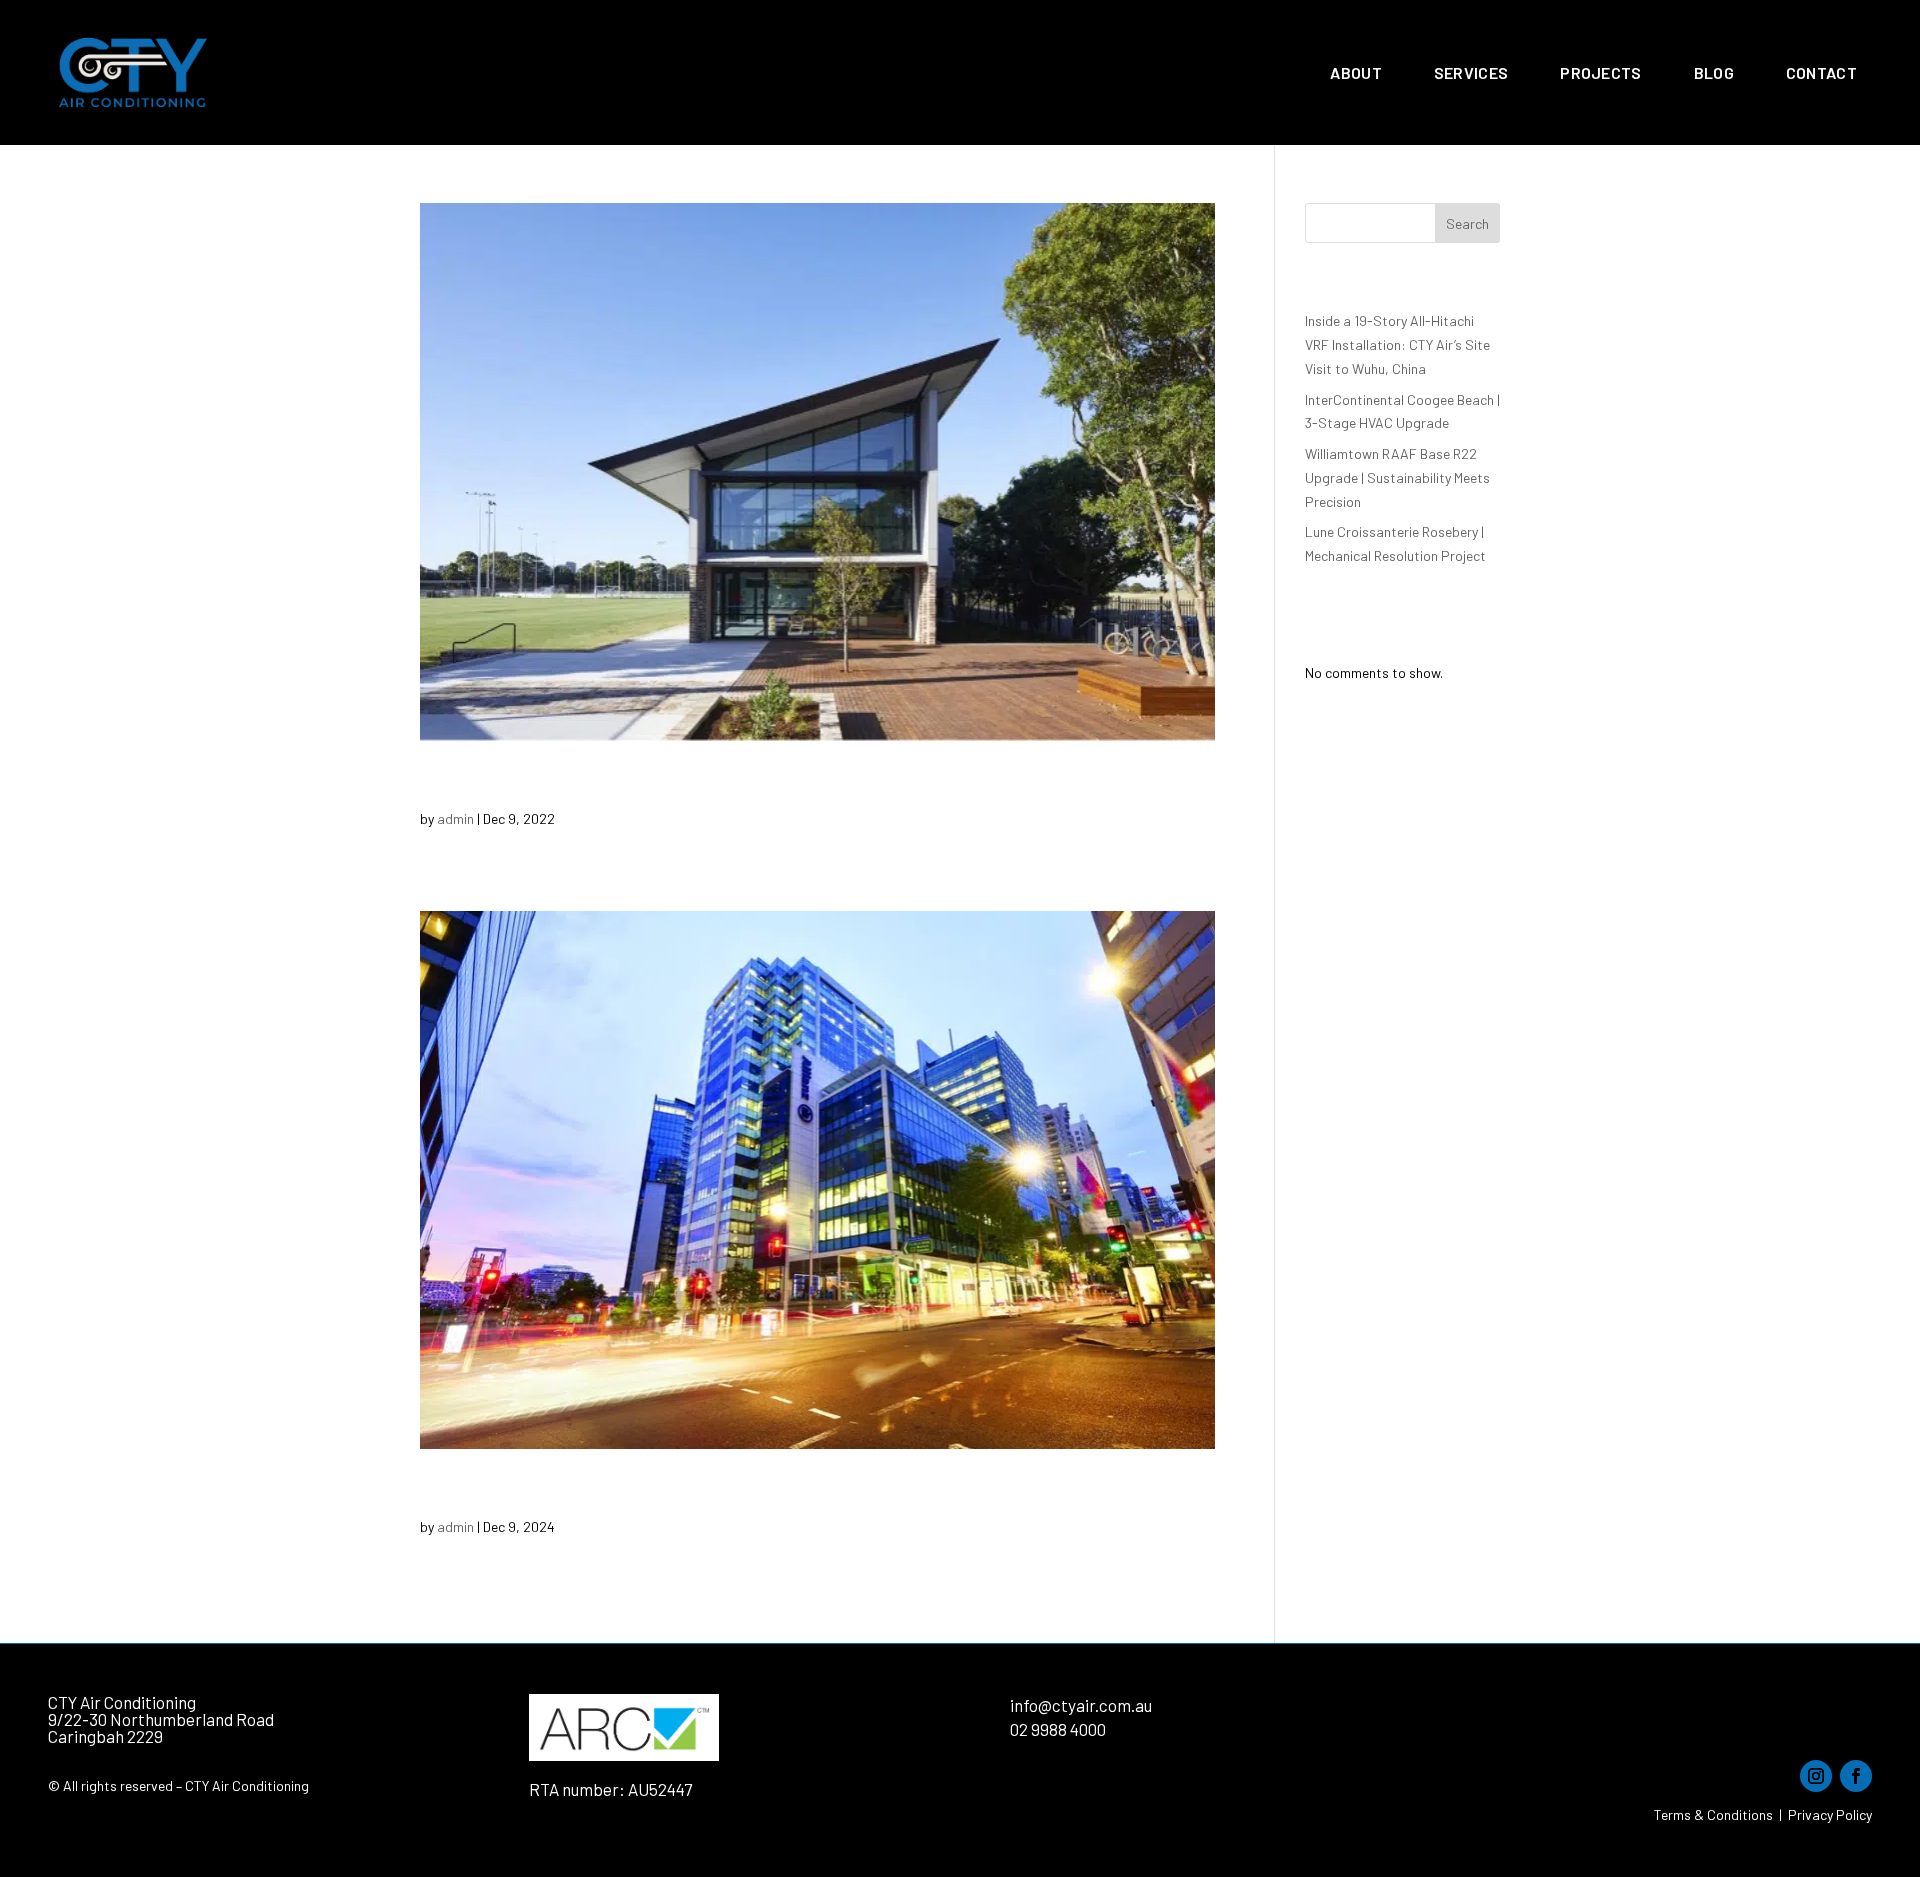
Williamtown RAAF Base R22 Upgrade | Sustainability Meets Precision (1397, 477)
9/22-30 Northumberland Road (161, 1719)
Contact (1821, 72)
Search (1467, 223)
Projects (1600, 72)
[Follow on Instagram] (1816, 1776)
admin (455, 818)
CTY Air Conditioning (122, 1702)
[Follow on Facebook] (1856, 1776)
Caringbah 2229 (105, 1736)
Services (1471, 72)
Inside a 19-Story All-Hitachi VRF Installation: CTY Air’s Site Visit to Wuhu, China (1397, 344)
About (1356, 72)
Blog (1714, 72)
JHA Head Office (515, 1492)
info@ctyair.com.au (1081, 1705)
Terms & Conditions (1713, 1814)
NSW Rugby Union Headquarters (609, 784)
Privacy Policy (1830, 1814)
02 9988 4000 (1058, 1729)
